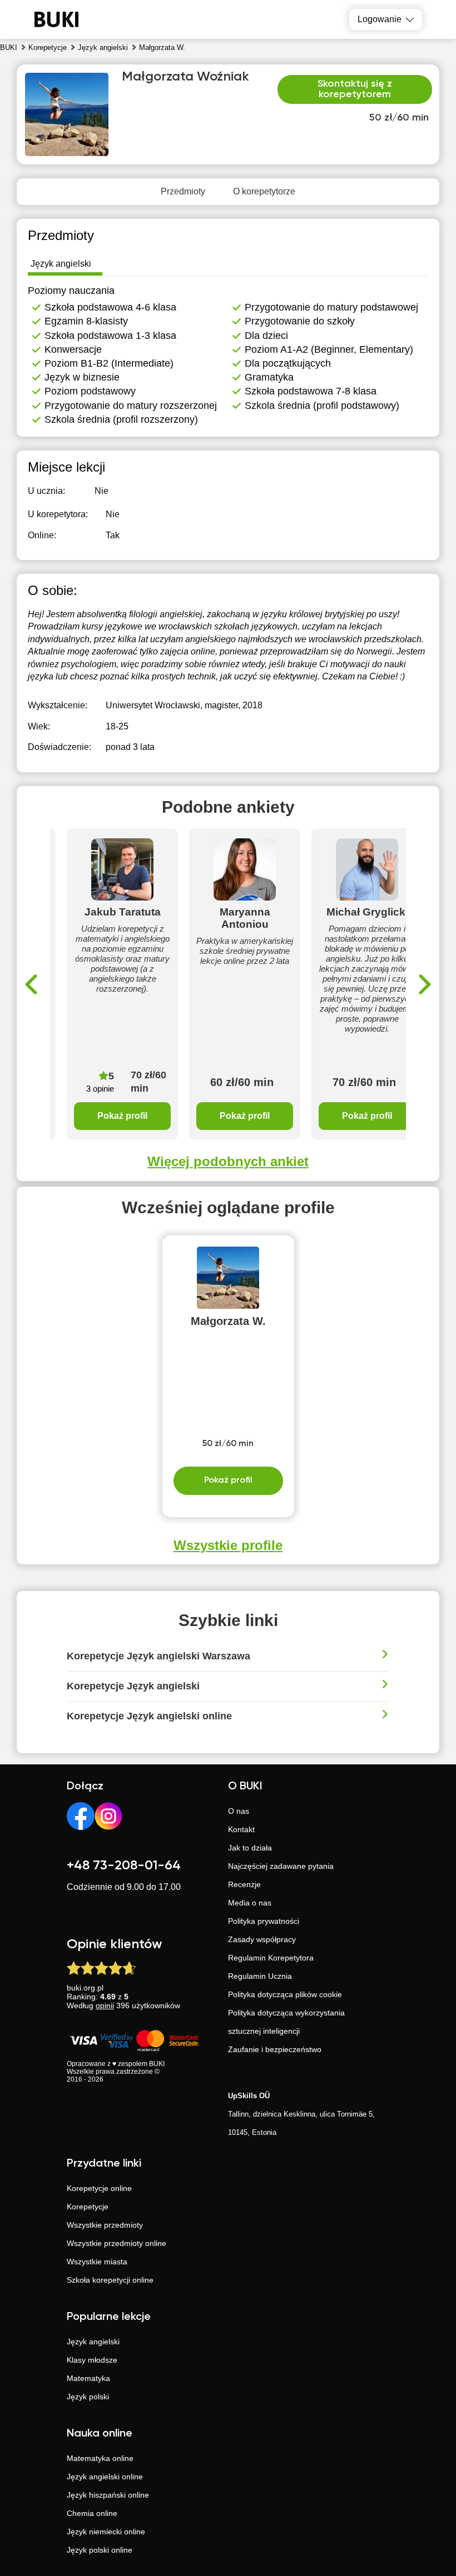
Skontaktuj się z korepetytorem (355, 89)
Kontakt (241, 1829)
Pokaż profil (122, 1116)
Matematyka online (100, 2458)
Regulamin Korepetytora (271, 1958)
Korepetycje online (99, 2188)
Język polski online (100, 2550)
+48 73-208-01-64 (124, 1865)
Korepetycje (88, 2207)
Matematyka (88, 2378)
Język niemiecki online (106, 2532)
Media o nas (250, 1903)
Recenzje (244, 1884)
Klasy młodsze (92, 2360)
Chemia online (92, 2513)
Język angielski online (105, 2477)
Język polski (88, 2397)
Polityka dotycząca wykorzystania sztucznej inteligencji (286, 2022)
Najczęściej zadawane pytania (281, 1866)
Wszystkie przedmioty (105, 2225)
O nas (239, 1811)
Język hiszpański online (108, 2495)
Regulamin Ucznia (260, 1976)
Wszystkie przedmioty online (117, 2243)
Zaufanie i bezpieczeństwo (275, 2049)
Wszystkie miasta (97, 2262)
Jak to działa (250, 1848)
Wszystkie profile (228, 1545)
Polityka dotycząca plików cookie (285, 1994)
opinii (105, 2005)
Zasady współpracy (262, 1939)
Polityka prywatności (264, 1921)
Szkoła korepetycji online (110, 2280)
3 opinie (100, 1089)
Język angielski (93, 2342)
